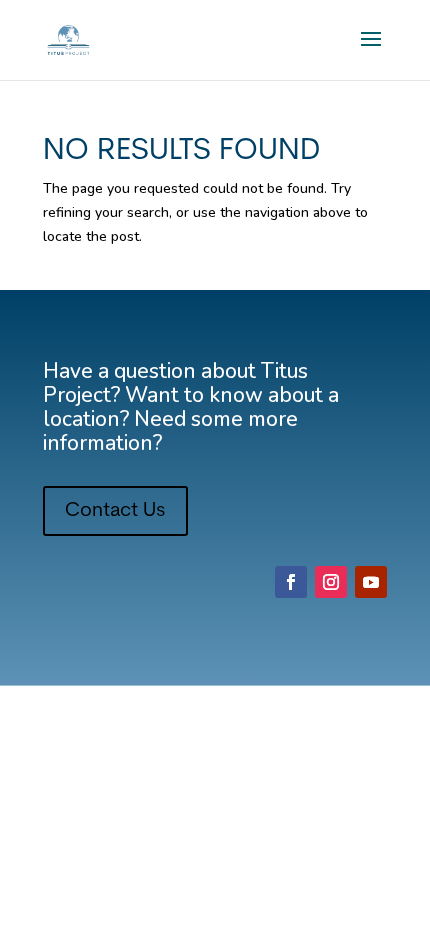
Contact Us (115, 511)
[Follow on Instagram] (331, 582)
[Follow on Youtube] (371, 582)
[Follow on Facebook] (291, 582)
